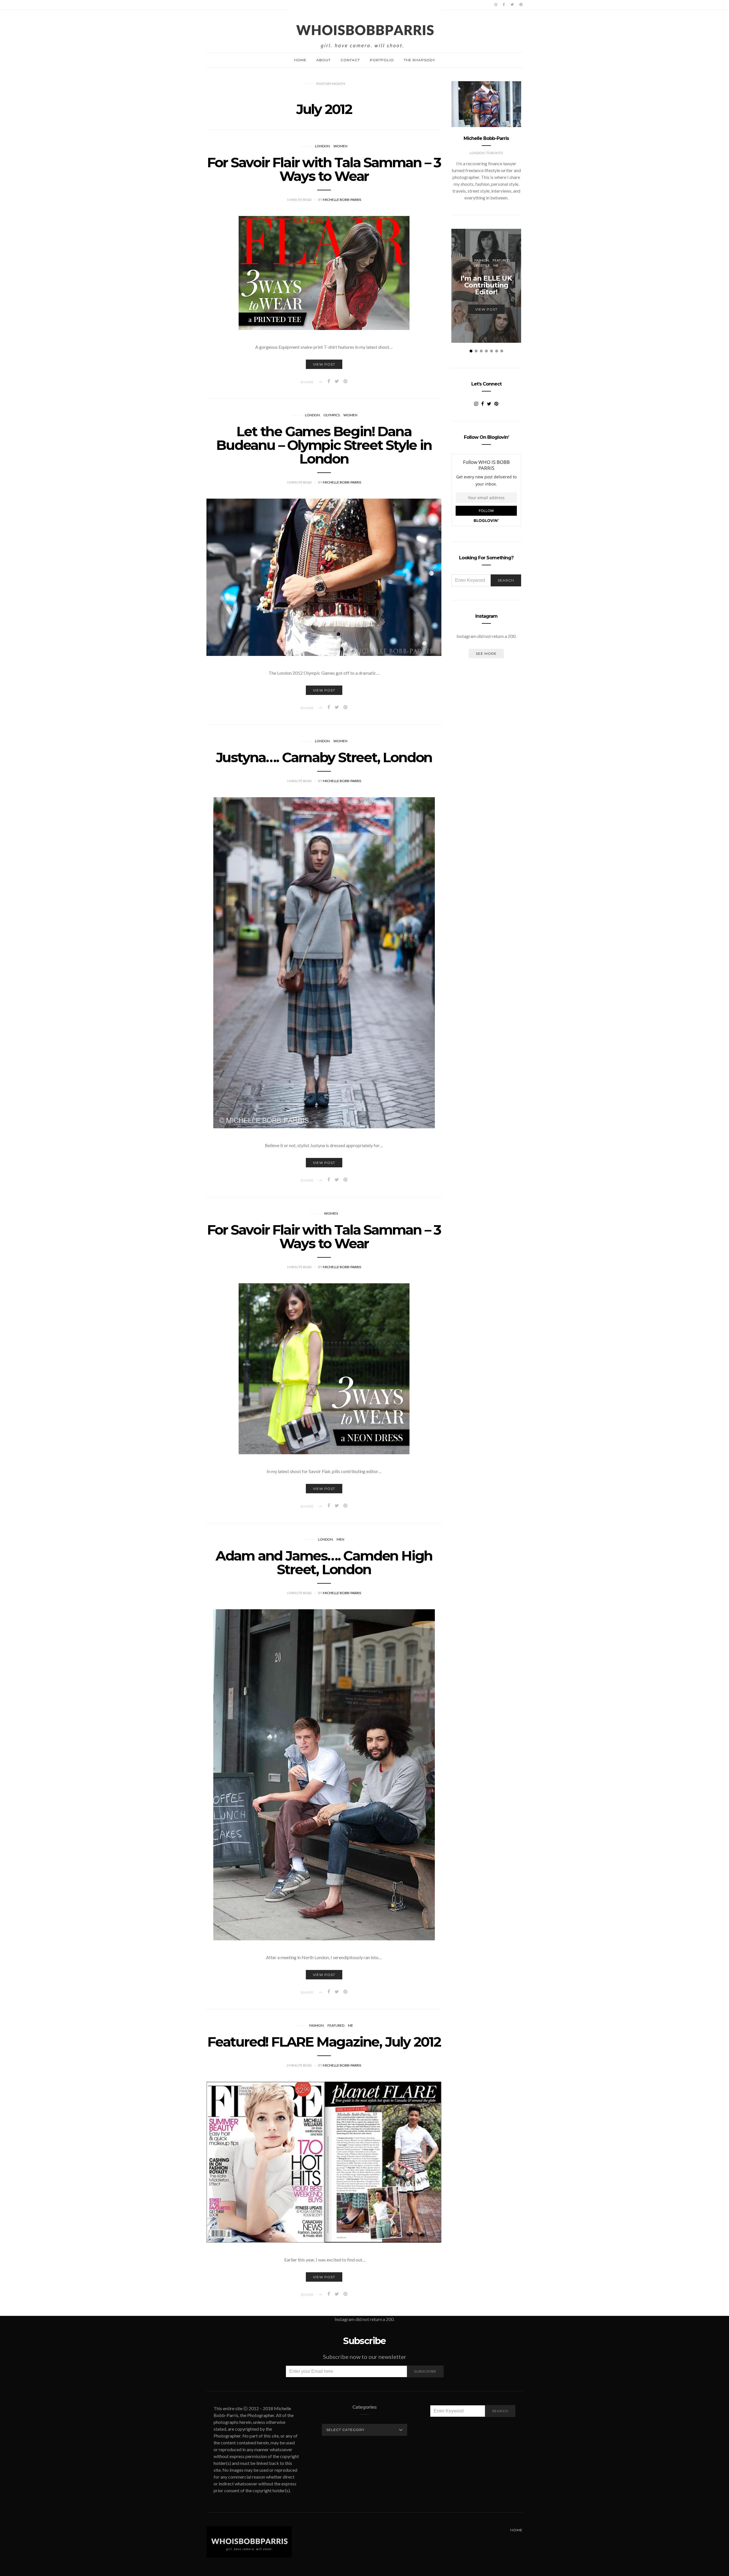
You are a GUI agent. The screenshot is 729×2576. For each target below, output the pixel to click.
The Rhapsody (419, 60)
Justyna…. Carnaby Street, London (324, 757)
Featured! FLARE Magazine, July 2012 (324, 2042)
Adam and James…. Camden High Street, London (324, 1563)
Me (351, 2025)
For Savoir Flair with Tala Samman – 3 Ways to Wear (324, 169)
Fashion (317, 2025)
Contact (350, 60)
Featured (336, 2025)
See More (486, 653)
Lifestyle (482, 265)
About (323, 60)
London (322, 146)
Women (340, 146)
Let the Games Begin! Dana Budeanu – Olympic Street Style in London (324, 445)
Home (300, 60)
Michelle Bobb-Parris (342, 200)
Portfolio (382, 60)
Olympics (332, 415)
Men (340, 1539)
